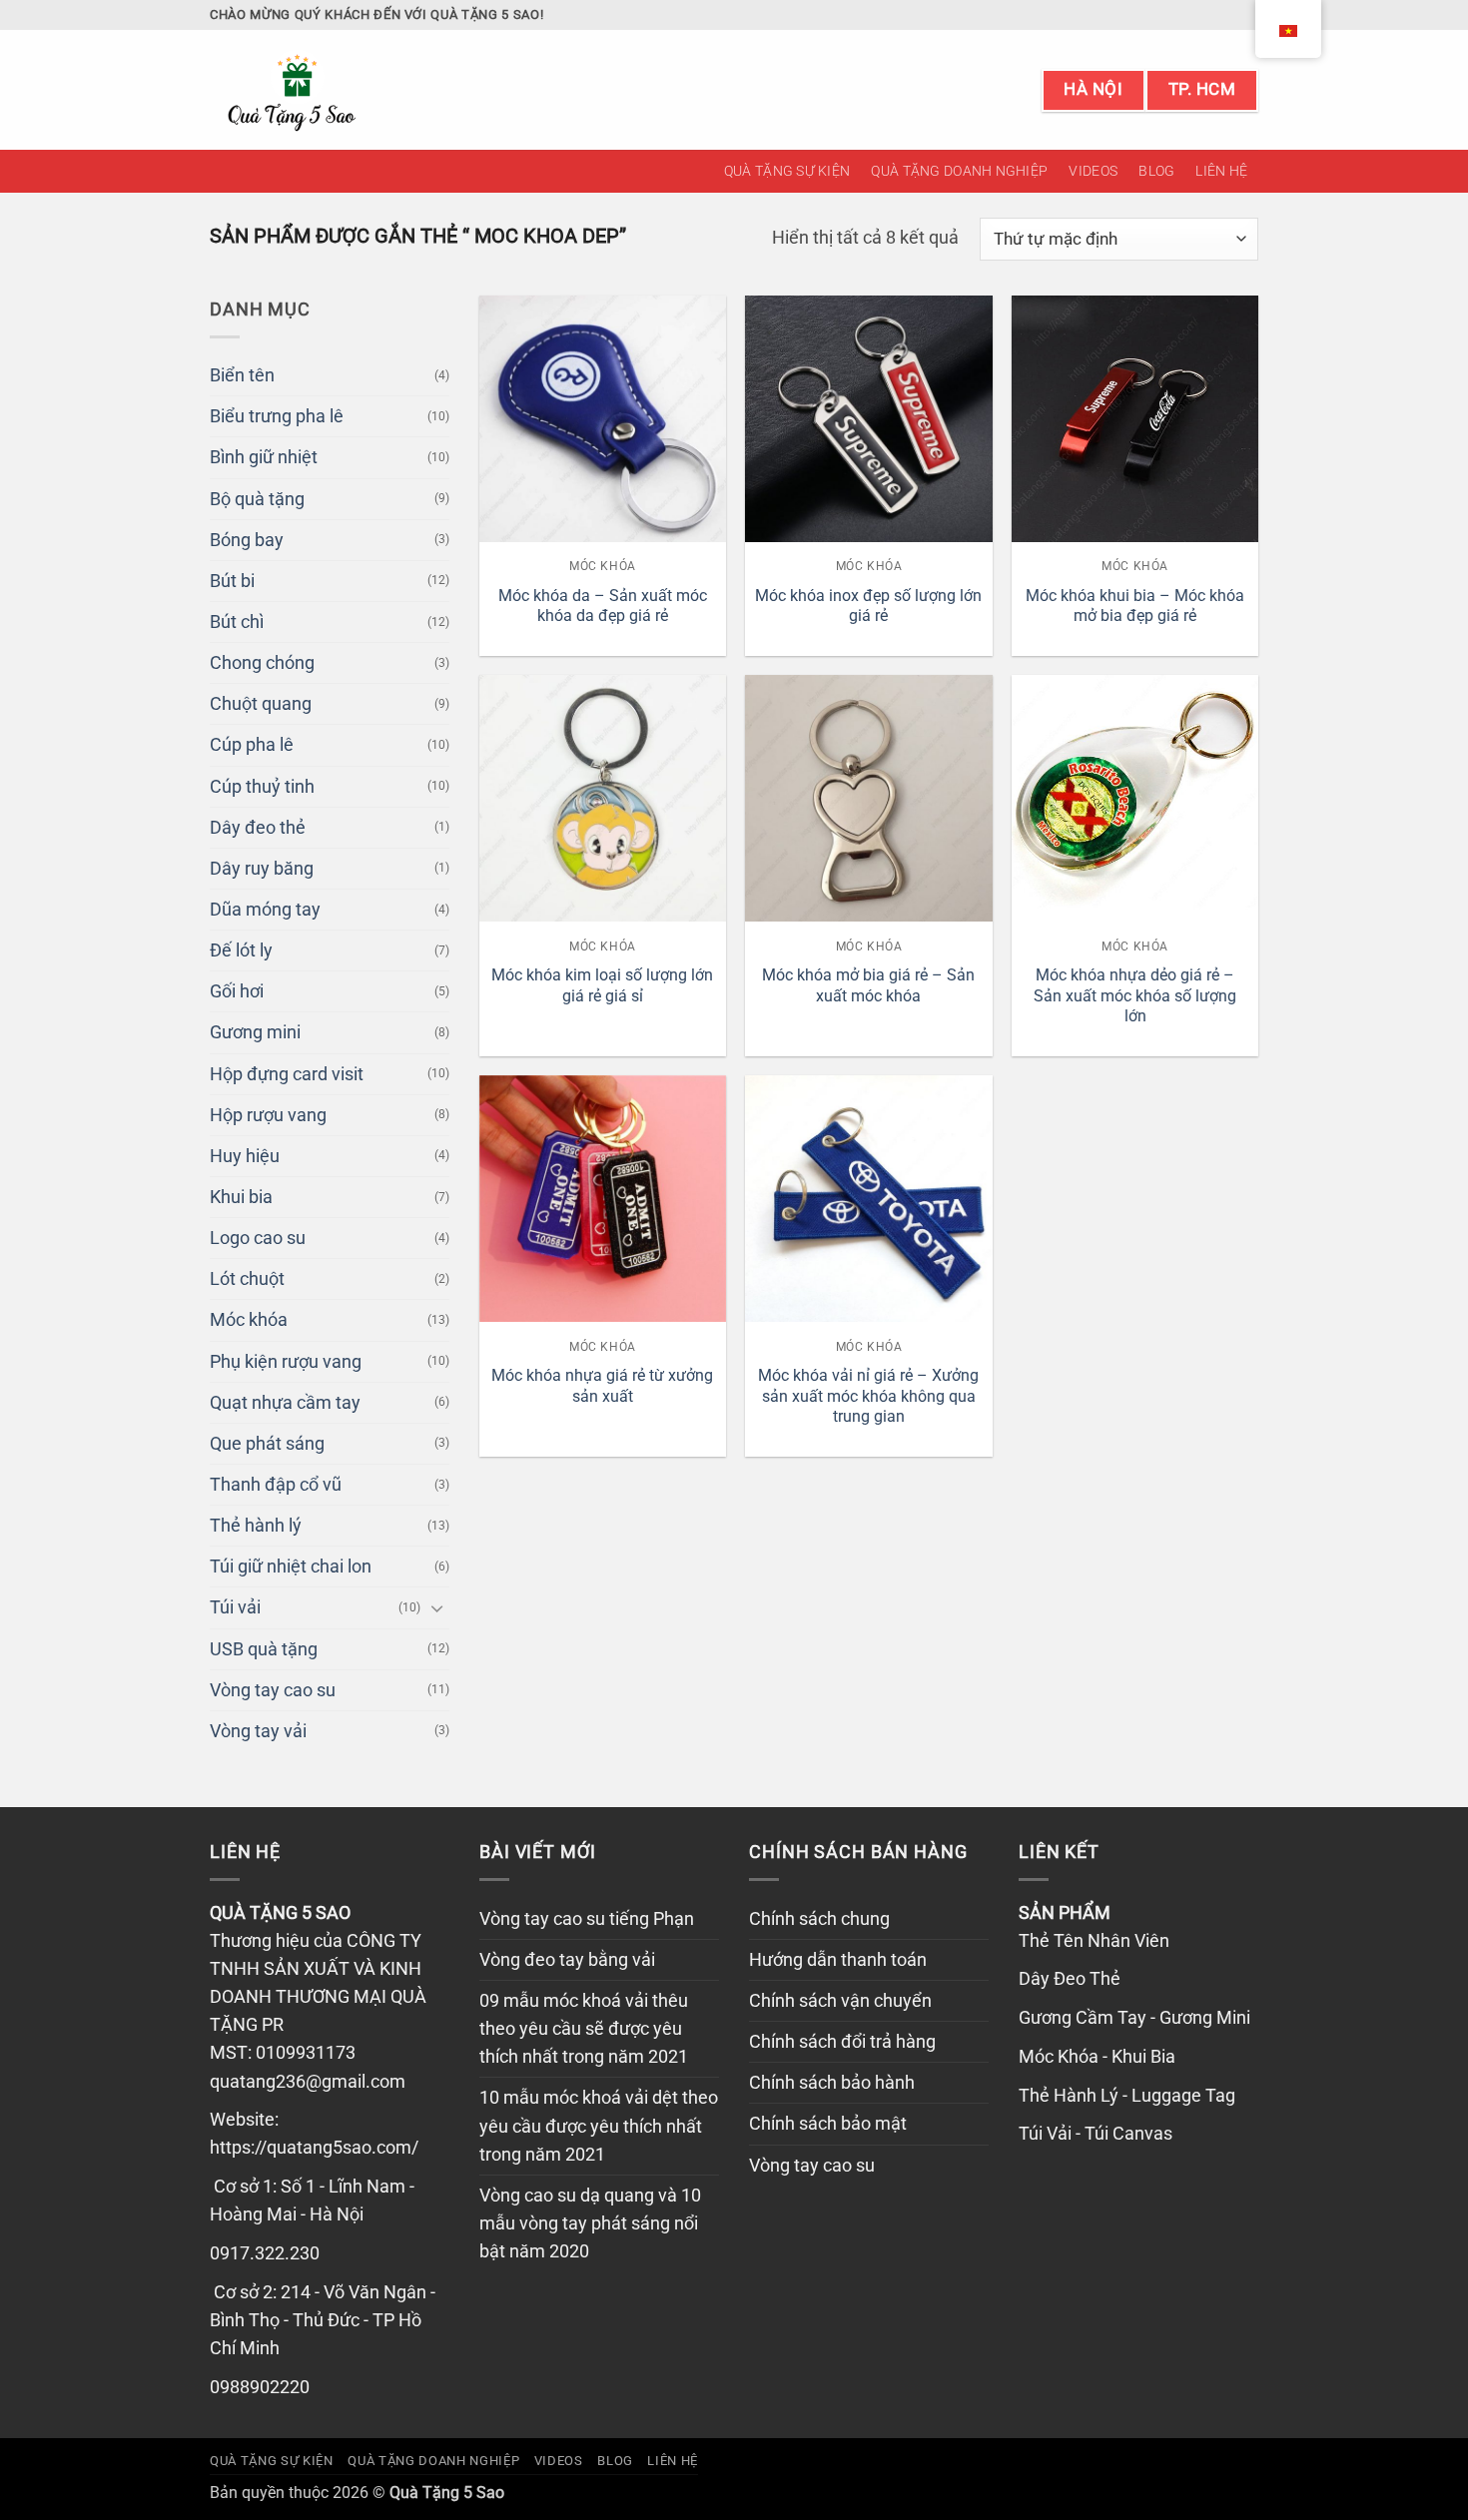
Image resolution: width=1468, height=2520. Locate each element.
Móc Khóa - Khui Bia (1097, 2057)
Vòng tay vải (258, 1731)
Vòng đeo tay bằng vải (567, 1960)
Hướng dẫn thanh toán (838, 1960)
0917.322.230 (265, 2253)
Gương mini (255, 1032)
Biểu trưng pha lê (277, 416)
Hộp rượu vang (268, 1115)
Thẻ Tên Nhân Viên (1094, 1941)
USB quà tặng (264, 1649)
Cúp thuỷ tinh (262, 787)
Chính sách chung (819, 1919)
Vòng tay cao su (273, 1690)
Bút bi (232, 581)
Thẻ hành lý (256, 1526)
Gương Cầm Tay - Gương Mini (1134, 2018)
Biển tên (242, 375)
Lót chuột (247, 1279)
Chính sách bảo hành (832, 2083)
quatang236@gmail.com (308, 2082)
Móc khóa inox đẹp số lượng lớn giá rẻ (868, 606)
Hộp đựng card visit (287, 1074)
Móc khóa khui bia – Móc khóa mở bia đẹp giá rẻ (1135, 606)
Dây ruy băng (262, 869)
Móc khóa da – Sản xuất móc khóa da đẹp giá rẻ (603, 606)
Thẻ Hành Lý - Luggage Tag (1127, 2096)
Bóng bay (247, 540)
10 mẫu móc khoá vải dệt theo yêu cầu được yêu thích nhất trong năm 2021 (599, 2126)
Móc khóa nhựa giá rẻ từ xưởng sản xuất (602, 1386)
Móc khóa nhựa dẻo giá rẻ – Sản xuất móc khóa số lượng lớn (1135, 995)
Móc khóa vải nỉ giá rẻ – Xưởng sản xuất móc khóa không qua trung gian (868, 1396)
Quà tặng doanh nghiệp (959, 171)
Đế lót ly (241, 950)
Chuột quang (261, 704)
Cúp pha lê (252, 745)
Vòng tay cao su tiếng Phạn (587, 1919)
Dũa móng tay (265, 910)
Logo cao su (258, 1238)
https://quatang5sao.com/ (314, 2148)
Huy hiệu (245, 1156)
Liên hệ (1221, 171)
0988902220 (260, 2387)
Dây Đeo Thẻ (1070, 1979)
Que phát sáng (267, 1444)
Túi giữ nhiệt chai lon (291, 1567)
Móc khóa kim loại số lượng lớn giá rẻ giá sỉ (602, 985)
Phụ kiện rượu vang (286, 1362)
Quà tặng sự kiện (787, 171)
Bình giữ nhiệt (264, 457)
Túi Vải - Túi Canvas (1096, 2134)
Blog (1156, 171)
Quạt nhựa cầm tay (285, 1403)
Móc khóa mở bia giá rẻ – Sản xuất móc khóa (868, 985)
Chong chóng (262, 663)
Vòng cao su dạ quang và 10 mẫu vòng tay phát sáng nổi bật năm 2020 (590, 2223)
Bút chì (237, 622)
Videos (1093, 171)
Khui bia (241, 1197)
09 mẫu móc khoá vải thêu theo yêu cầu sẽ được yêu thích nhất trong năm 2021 (584, 2029)
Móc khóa (249, 1320)
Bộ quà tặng (257, 499)
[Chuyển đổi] (437, 1608)
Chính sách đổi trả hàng (842, 2042)
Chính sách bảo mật (828, 2124)
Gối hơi (237, 991)
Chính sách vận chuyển (840, 2001)
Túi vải (235, 1607)
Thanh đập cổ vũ (276, 1485)
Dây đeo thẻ (258, 828)
